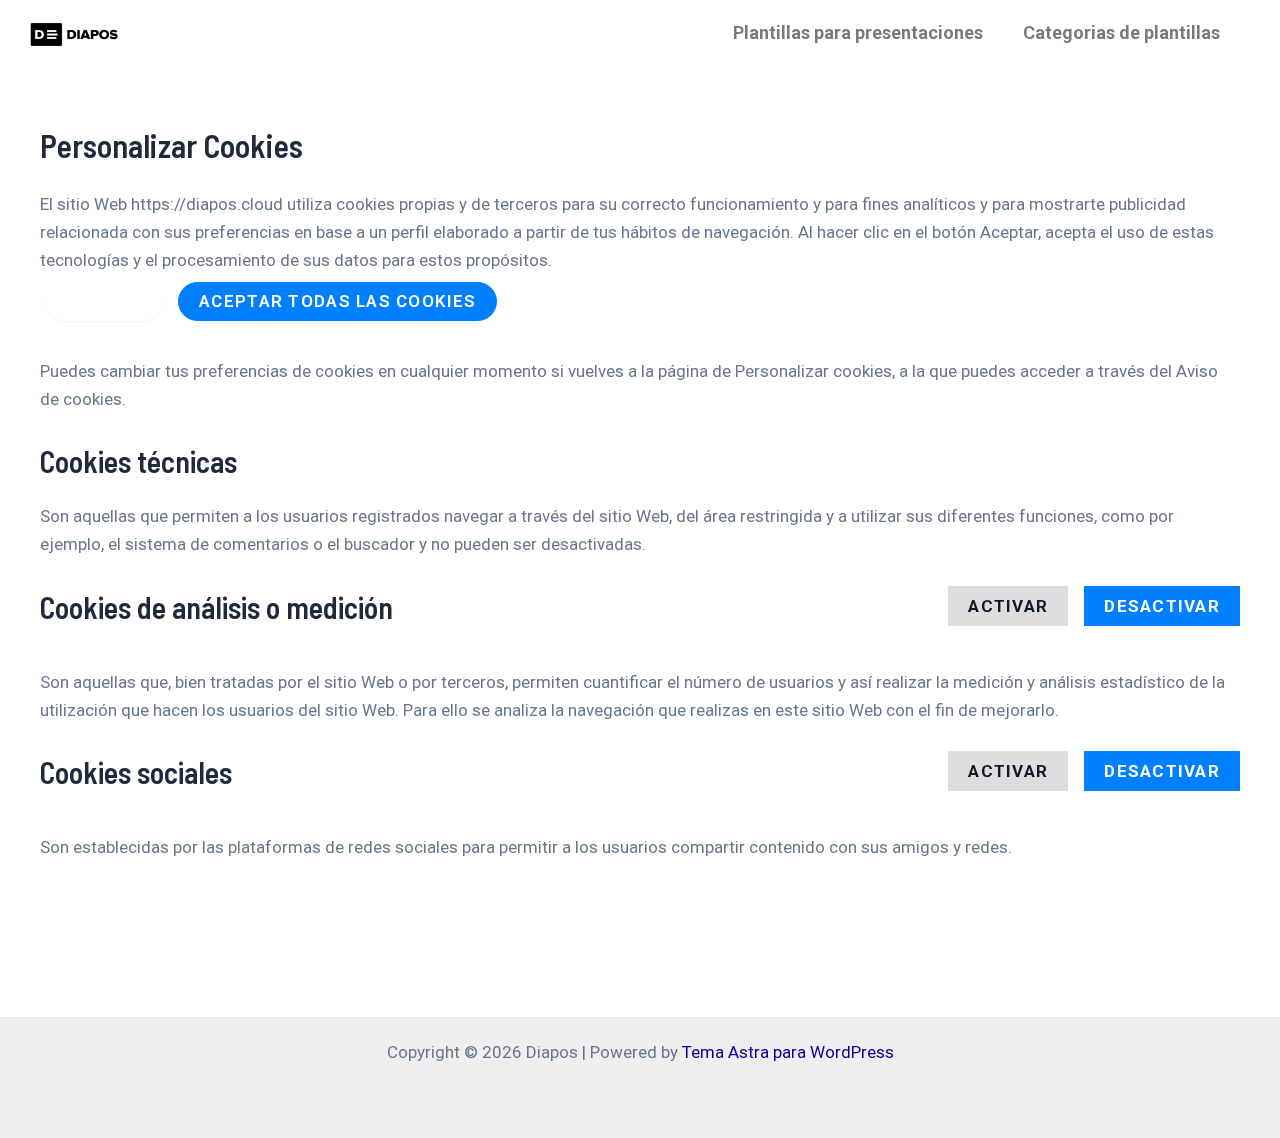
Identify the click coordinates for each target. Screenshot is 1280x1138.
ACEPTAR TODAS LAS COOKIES (337, 301)
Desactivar (1162, 606)
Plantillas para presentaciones (858, 32)
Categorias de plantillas (1121, 32)
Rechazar (104, 301)
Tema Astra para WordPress (788, 1052)
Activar (1008, 606)
